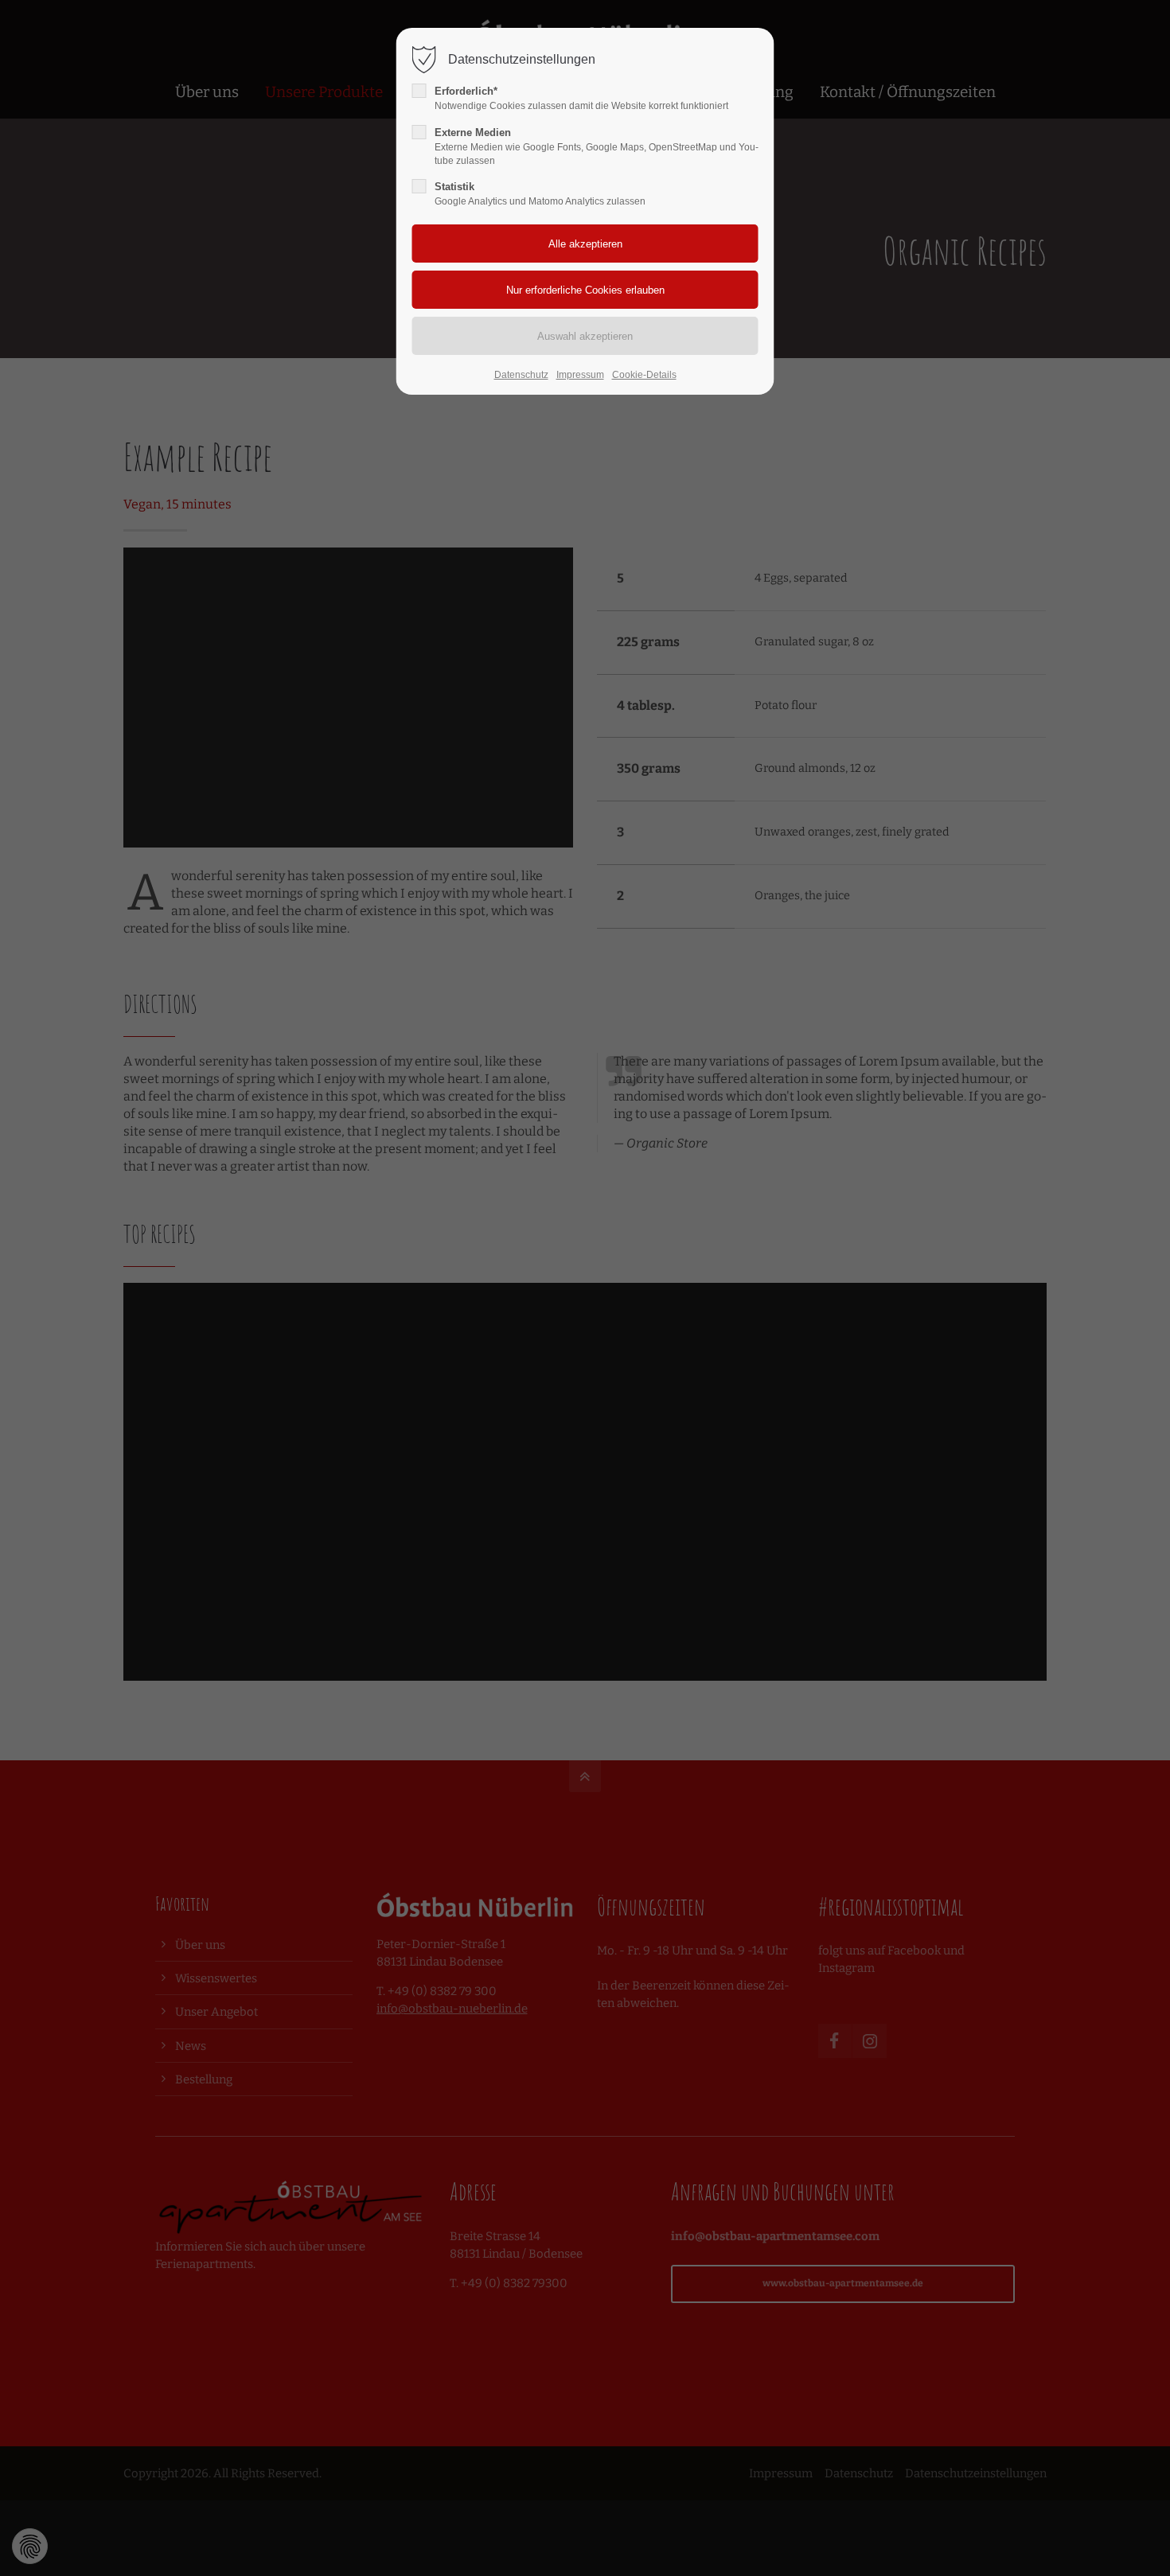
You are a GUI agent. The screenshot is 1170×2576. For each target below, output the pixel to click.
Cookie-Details (644, 375)
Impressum (580, 375)
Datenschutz (521, 375)
